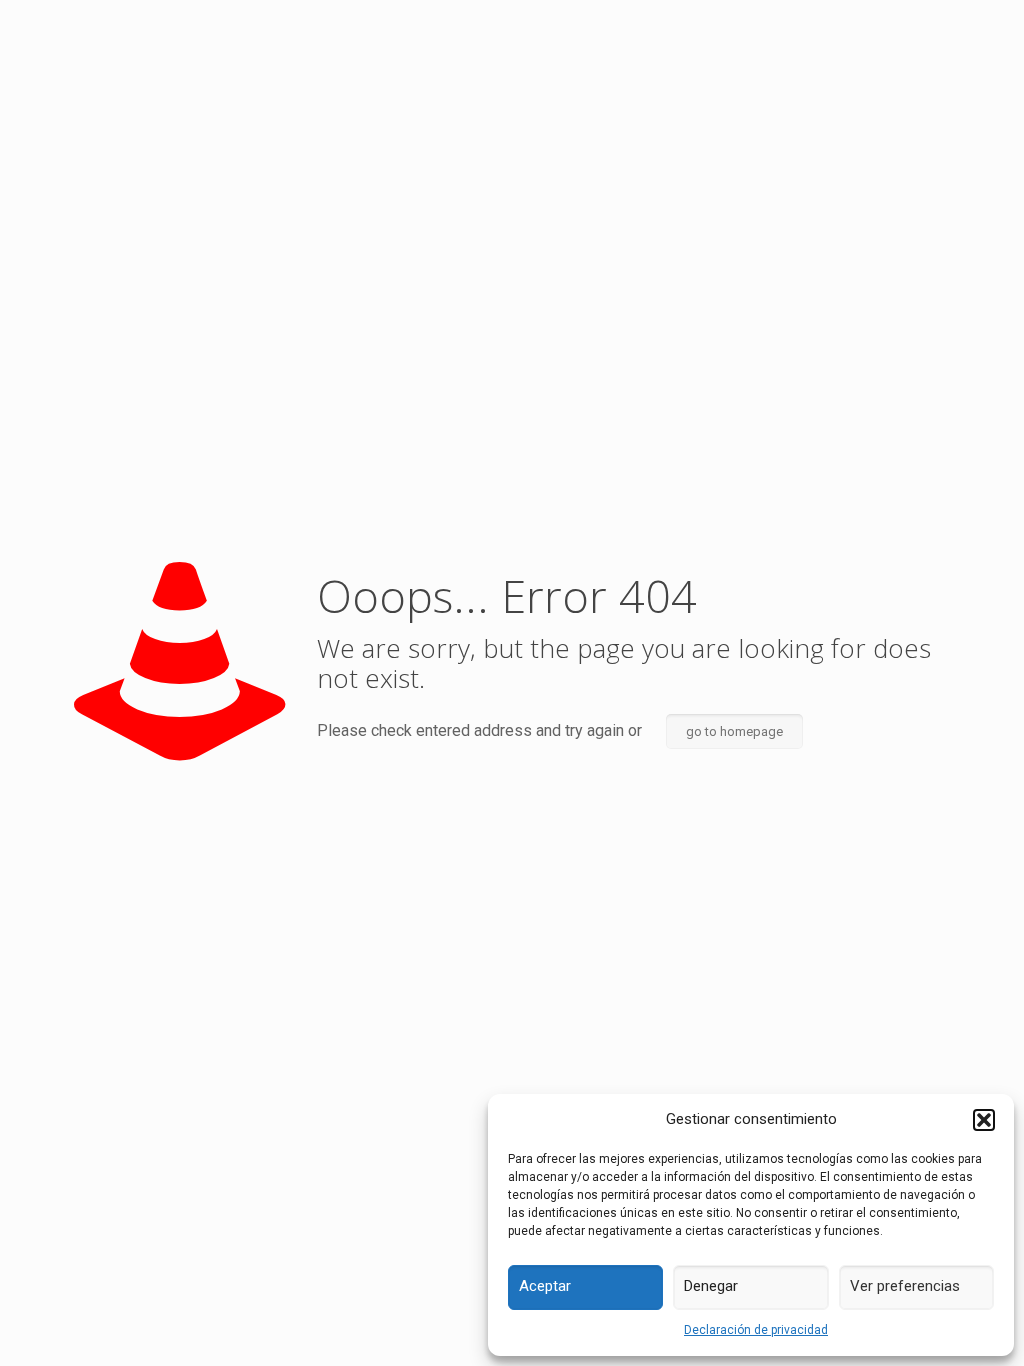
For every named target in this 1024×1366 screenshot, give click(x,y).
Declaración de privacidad (756, 1330)
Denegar (711, 1286)
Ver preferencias (905, 1286)
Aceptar (545, 1286)
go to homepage (734, 731)
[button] (984, 1120)
